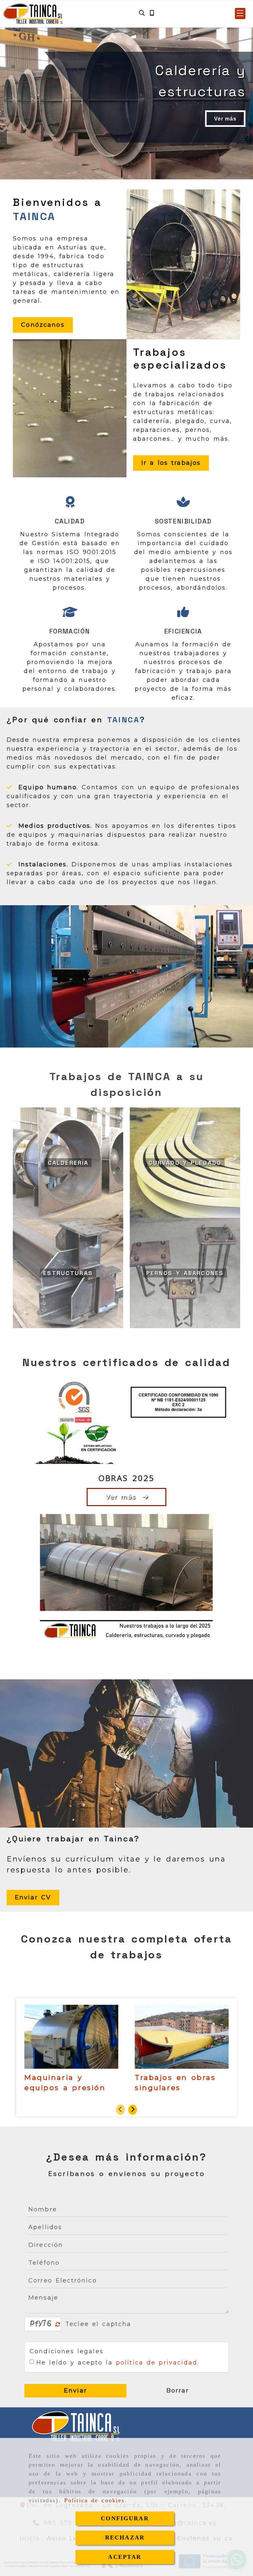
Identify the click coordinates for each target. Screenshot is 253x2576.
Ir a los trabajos (171, 463)
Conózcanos (43, 325)
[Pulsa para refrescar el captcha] (58, 2324)
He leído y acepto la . (118, 2363)
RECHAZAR (125, 2537)
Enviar (75, 2391)
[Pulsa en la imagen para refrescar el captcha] (41, 2324)
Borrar (178, 2391)
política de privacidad (157, 2363)
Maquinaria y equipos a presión (65, 2083)
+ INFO (26, 119)
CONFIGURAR (125, 2518)
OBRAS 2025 (127, 1478)
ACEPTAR (125, 2557)
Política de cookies (95, 2500)
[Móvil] (152, 13)
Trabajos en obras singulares (175, 2083)
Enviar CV (33, 1897)
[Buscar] (142, 13)
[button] (240, 14)
